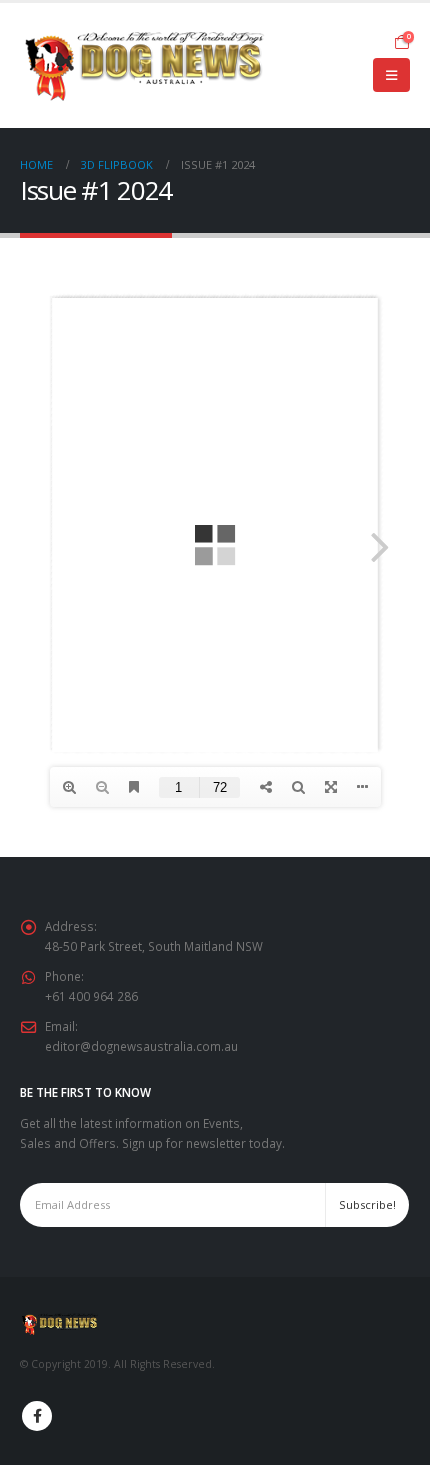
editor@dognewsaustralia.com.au (141, 1046)
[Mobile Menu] (391, 75)
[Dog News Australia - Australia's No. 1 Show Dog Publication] (145, 65)
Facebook (37, 1416)
